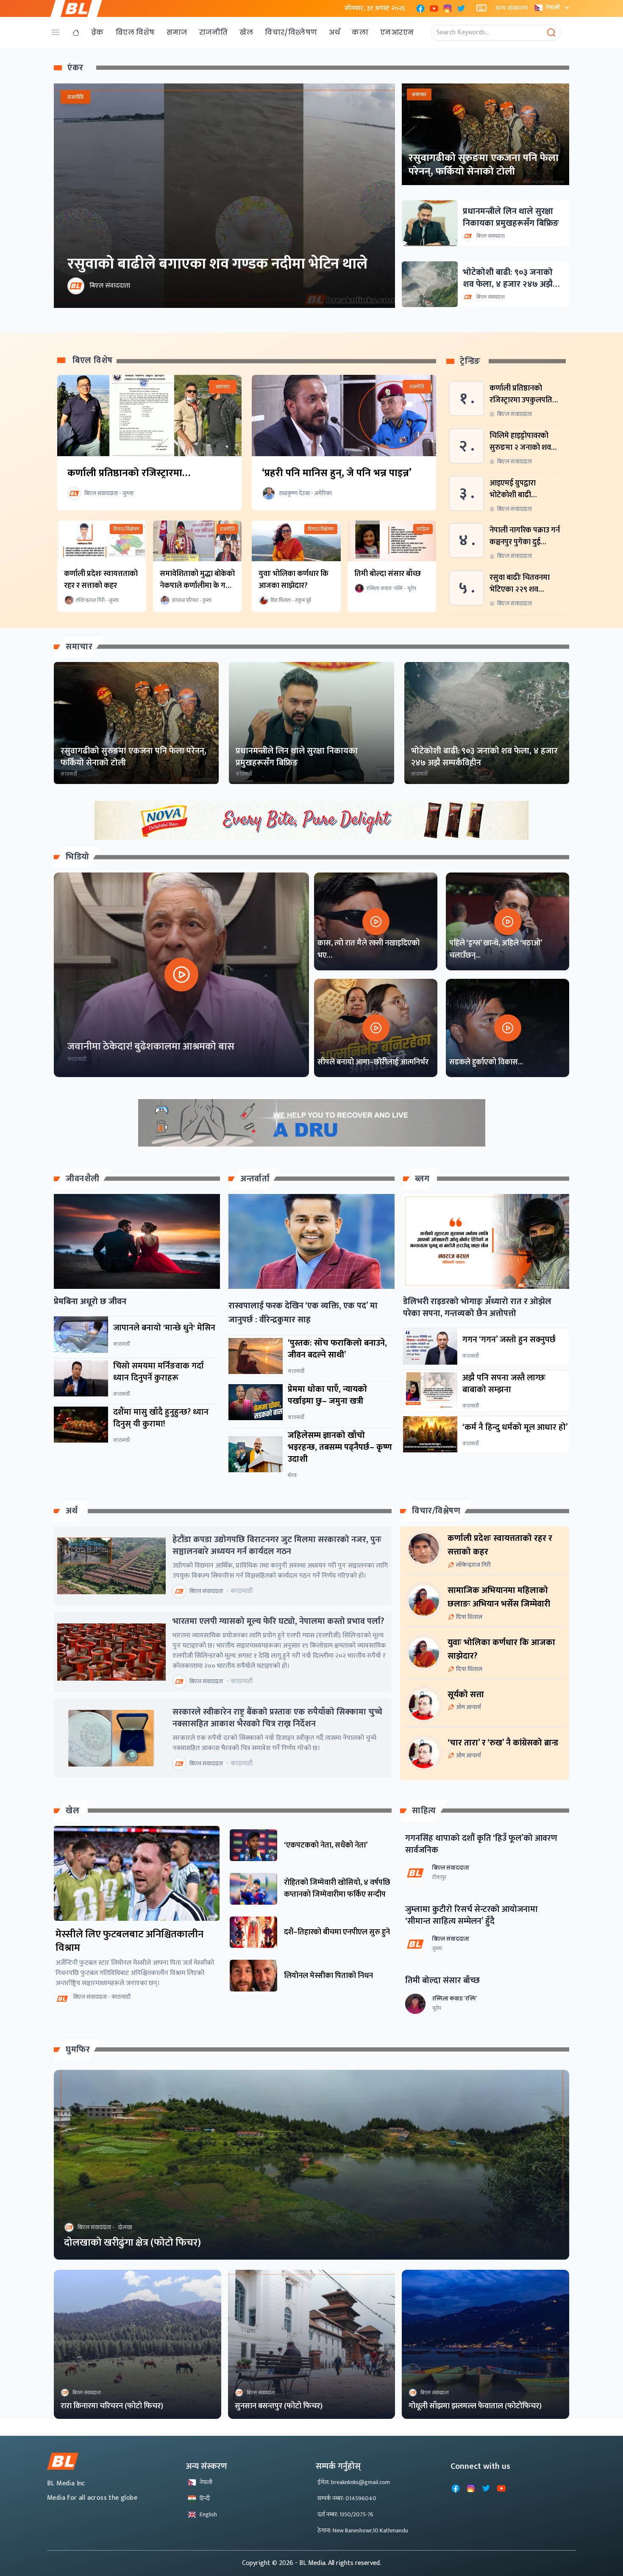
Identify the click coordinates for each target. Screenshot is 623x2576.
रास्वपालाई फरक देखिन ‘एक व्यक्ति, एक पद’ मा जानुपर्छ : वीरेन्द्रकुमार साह (303, 1313)
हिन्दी (205, 2498)
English (208, 2514)
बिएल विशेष (135, 32)
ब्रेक (97, 32)
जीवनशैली (83, 1179)
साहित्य (424, 1811)
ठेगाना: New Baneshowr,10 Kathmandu (363, 2530)
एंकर (75, 68)
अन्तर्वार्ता (255, 1179)
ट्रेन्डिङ (470, 361)
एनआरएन (397, 32)
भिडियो (78, 857)
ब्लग (422, 1179)
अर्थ (334, 32)
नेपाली (553, 7)
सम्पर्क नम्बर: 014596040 (347, 2498)
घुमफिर (78, 2050)
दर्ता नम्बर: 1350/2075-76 (345, 2514)
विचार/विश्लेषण (291, 32)
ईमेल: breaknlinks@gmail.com (354, 2482)
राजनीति (214, 32)
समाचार (79, 647)
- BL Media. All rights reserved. (338, 2563)
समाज (177, 32)
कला (360, 32)
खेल (246, 32)
